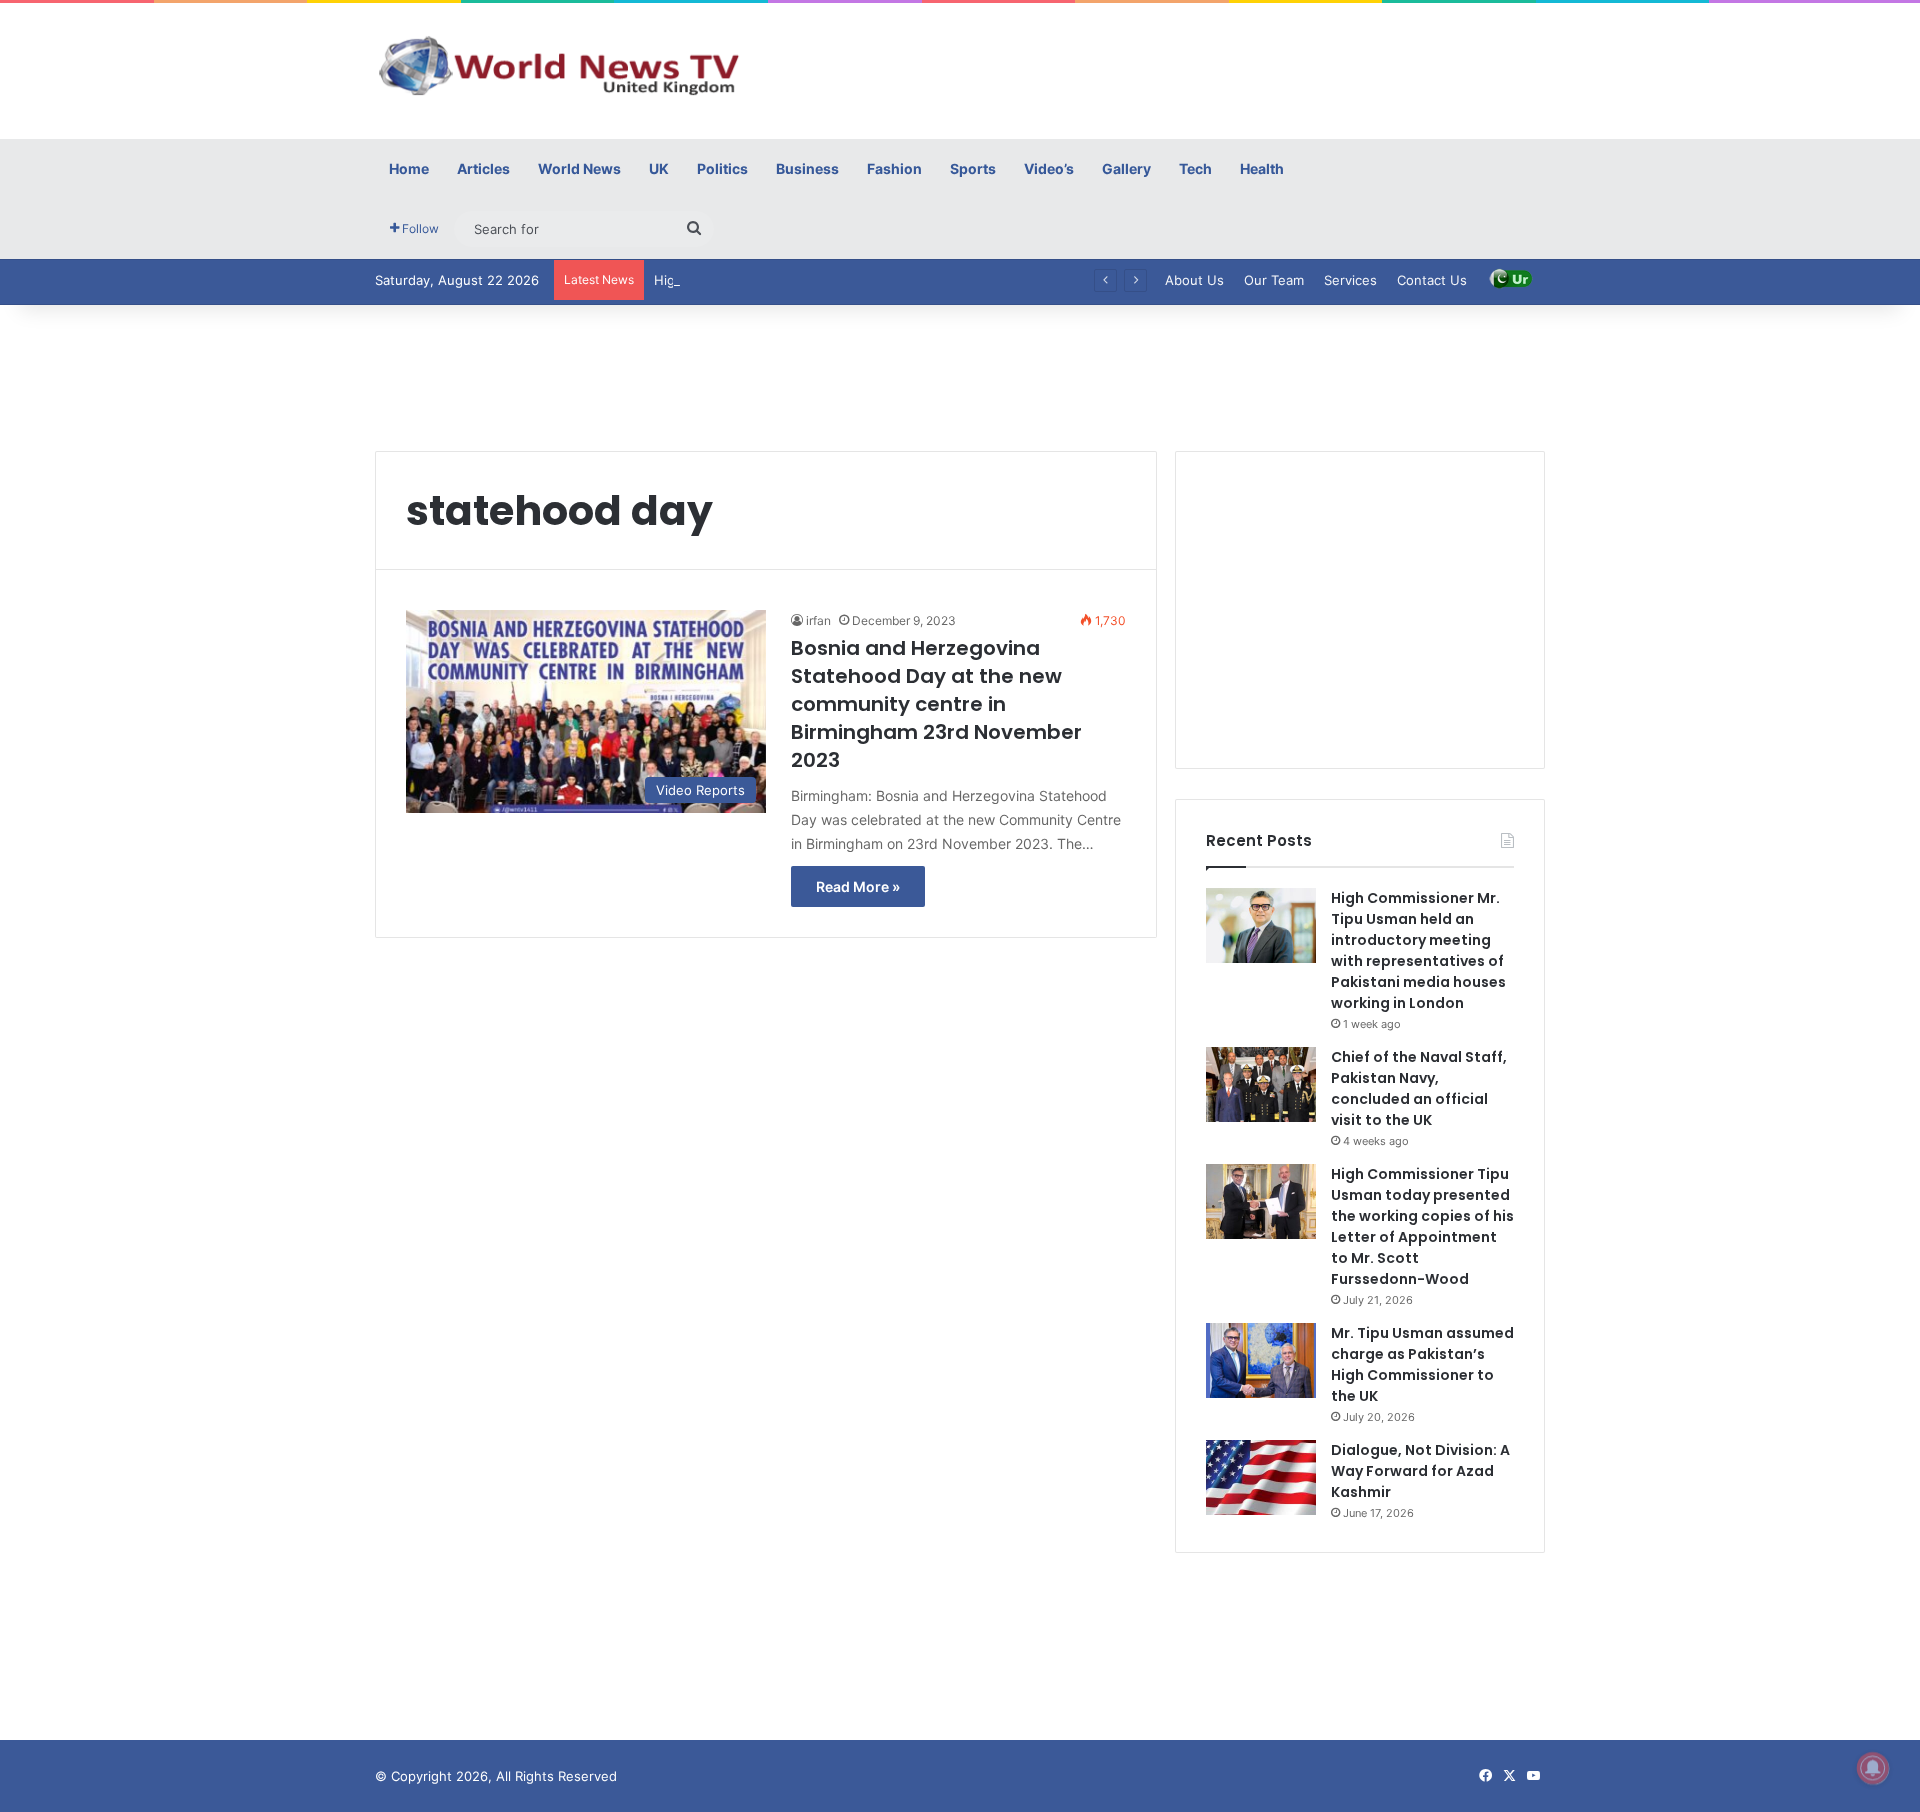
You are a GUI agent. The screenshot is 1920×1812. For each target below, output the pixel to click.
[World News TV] (560, 65)
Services (1350, 280)
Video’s (1049, 168)
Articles (483, 168)
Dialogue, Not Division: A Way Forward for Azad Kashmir (1420, 1471)
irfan (818, 620)
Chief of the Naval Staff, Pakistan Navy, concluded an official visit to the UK (1419, 1088)
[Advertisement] (1160, 68)
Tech (1195, 168)
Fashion (894, 168)
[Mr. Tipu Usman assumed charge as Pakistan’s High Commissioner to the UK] (1261, 1360)
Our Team (1274, 280)
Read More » (858, 886)
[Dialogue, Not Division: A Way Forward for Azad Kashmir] (1261, 1477)
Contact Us (1432, 280)
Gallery (1126, 168)
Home (409, 168)
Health (1262, 168)
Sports (973, 168)
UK (659, 168)
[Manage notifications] (1873, 1768)
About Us (1194, 280)
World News (579, 168)
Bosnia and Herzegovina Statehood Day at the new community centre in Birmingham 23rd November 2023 (936, 704)
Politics (722, 168)
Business (807, 168)
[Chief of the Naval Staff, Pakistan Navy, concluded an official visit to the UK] (1261, 1084)
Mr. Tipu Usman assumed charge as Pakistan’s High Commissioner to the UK (1422, 1364)
